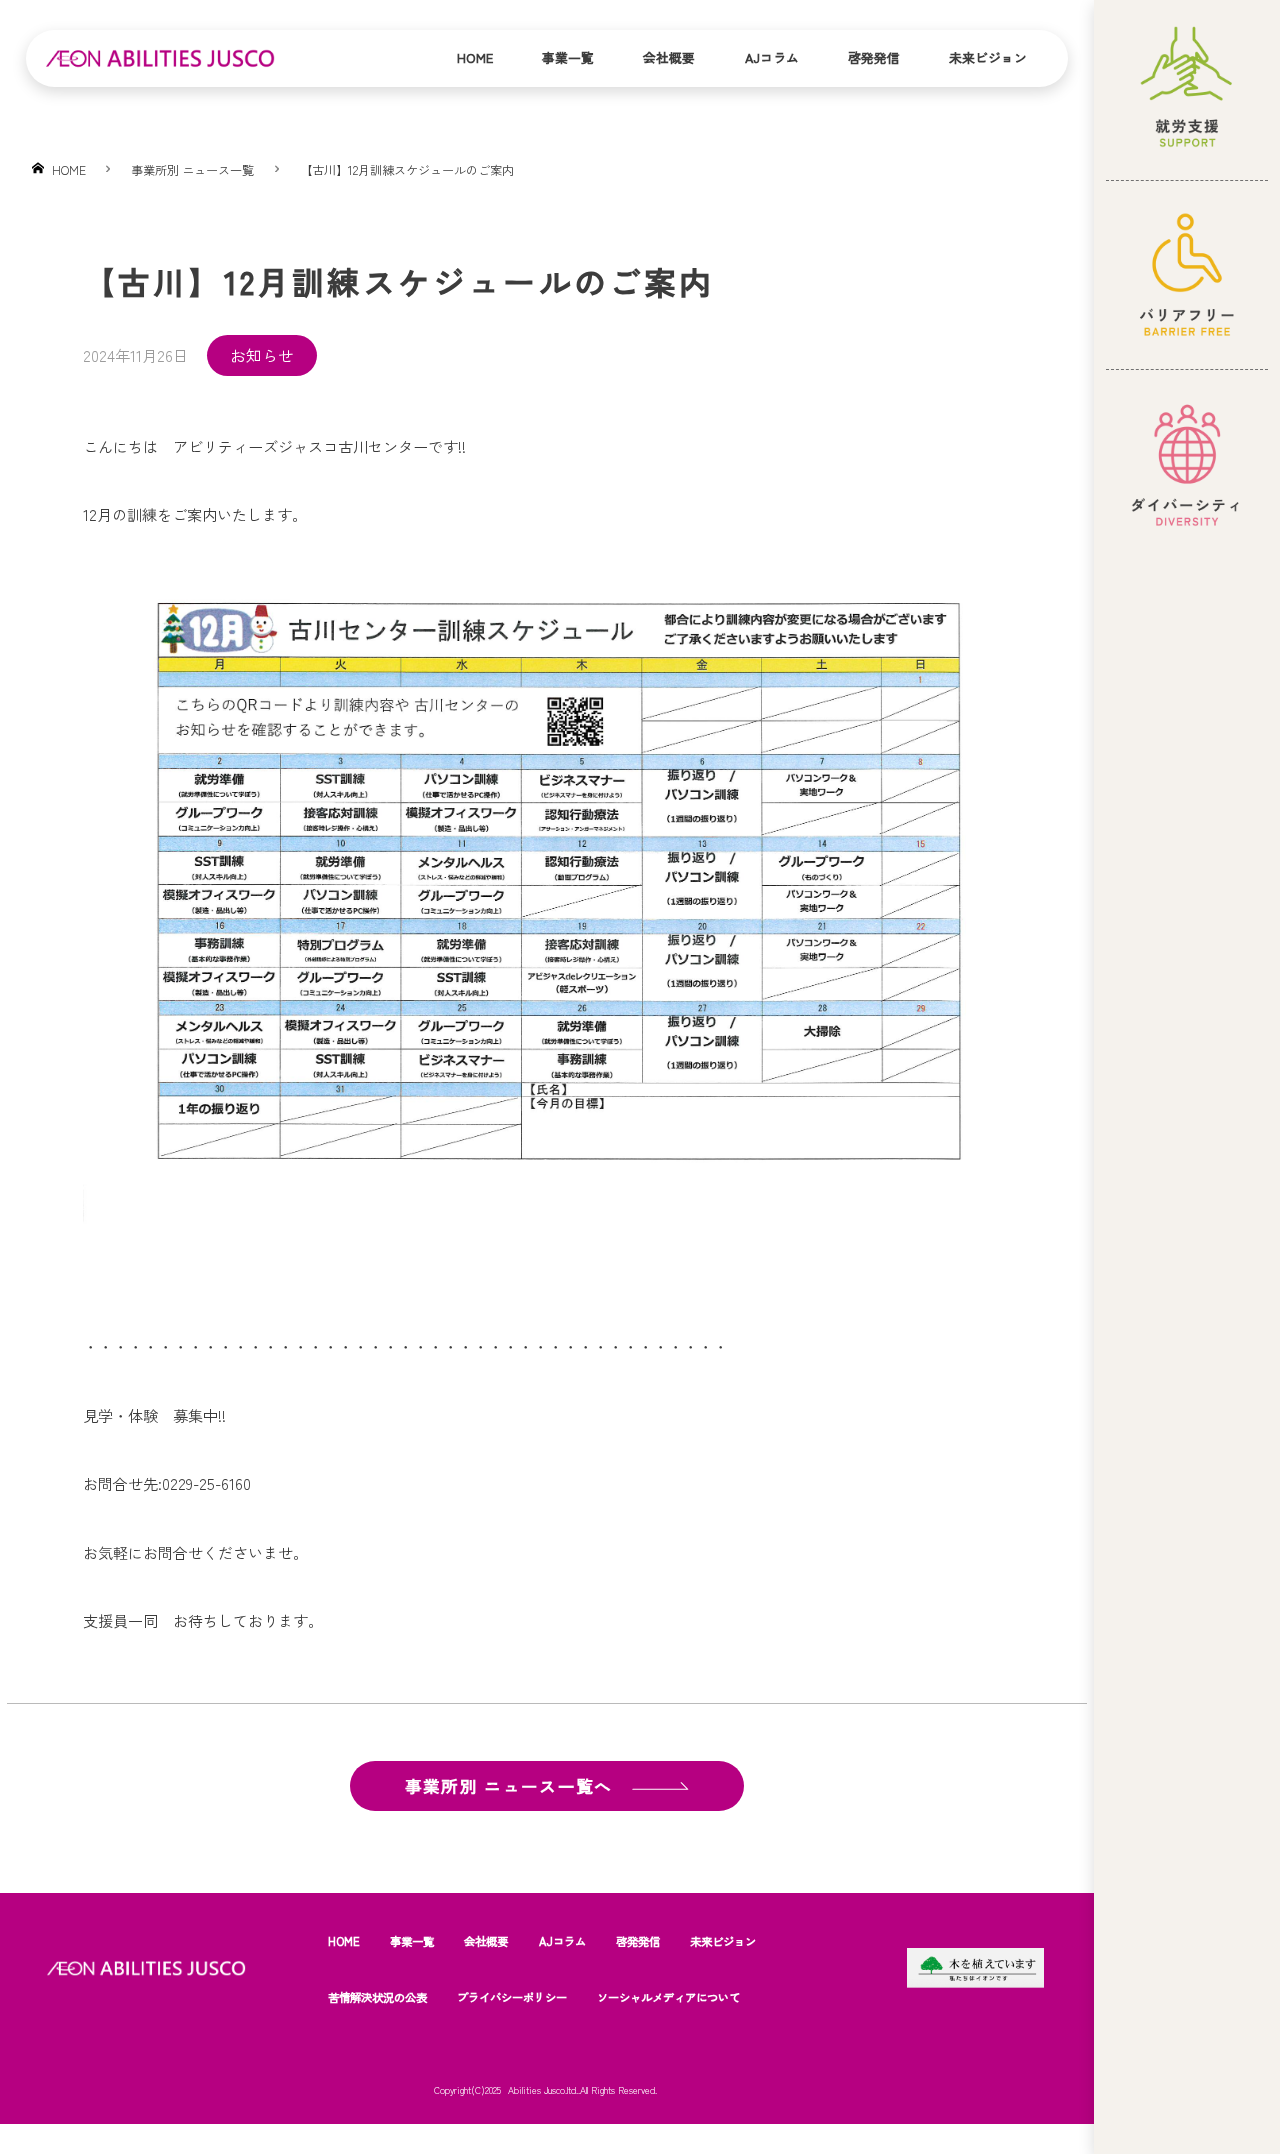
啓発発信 (874, 57)
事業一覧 (568, 57)
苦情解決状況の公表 (377, 1997)
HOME (344, 1941)
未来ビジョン (988, 57)
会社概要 (669, 57)
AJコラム (772, 57)
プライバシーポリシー (512, 1997)
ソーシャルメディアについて (668, 1997)
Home (475, 57)
